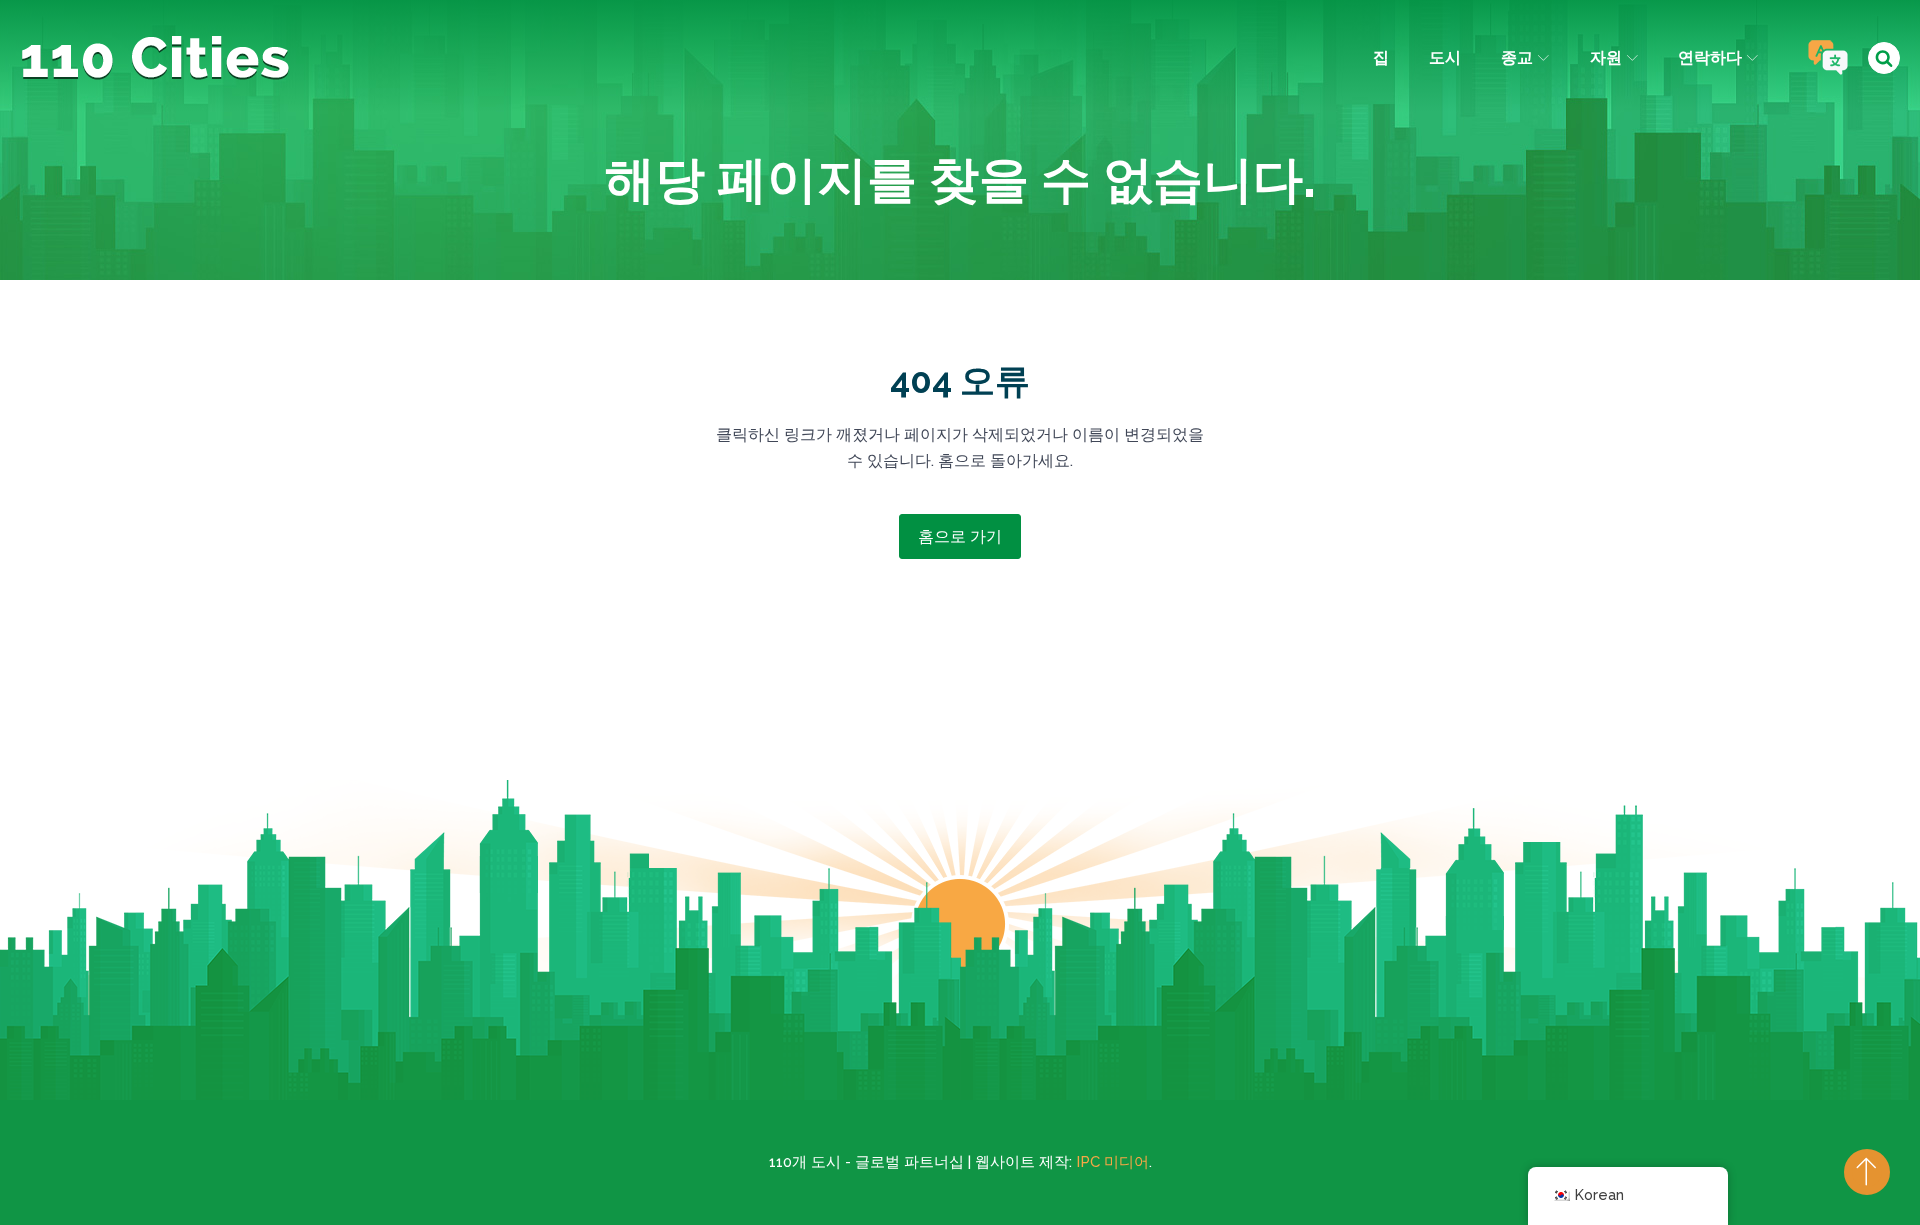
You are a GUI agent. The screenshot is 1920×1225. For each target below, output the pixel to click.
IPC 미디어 (1112, 1162)
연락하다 (1710, 57)
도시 (1445, 57)
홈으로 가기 (960, 536)
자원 (1606, 57)
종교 (1517, 57)
